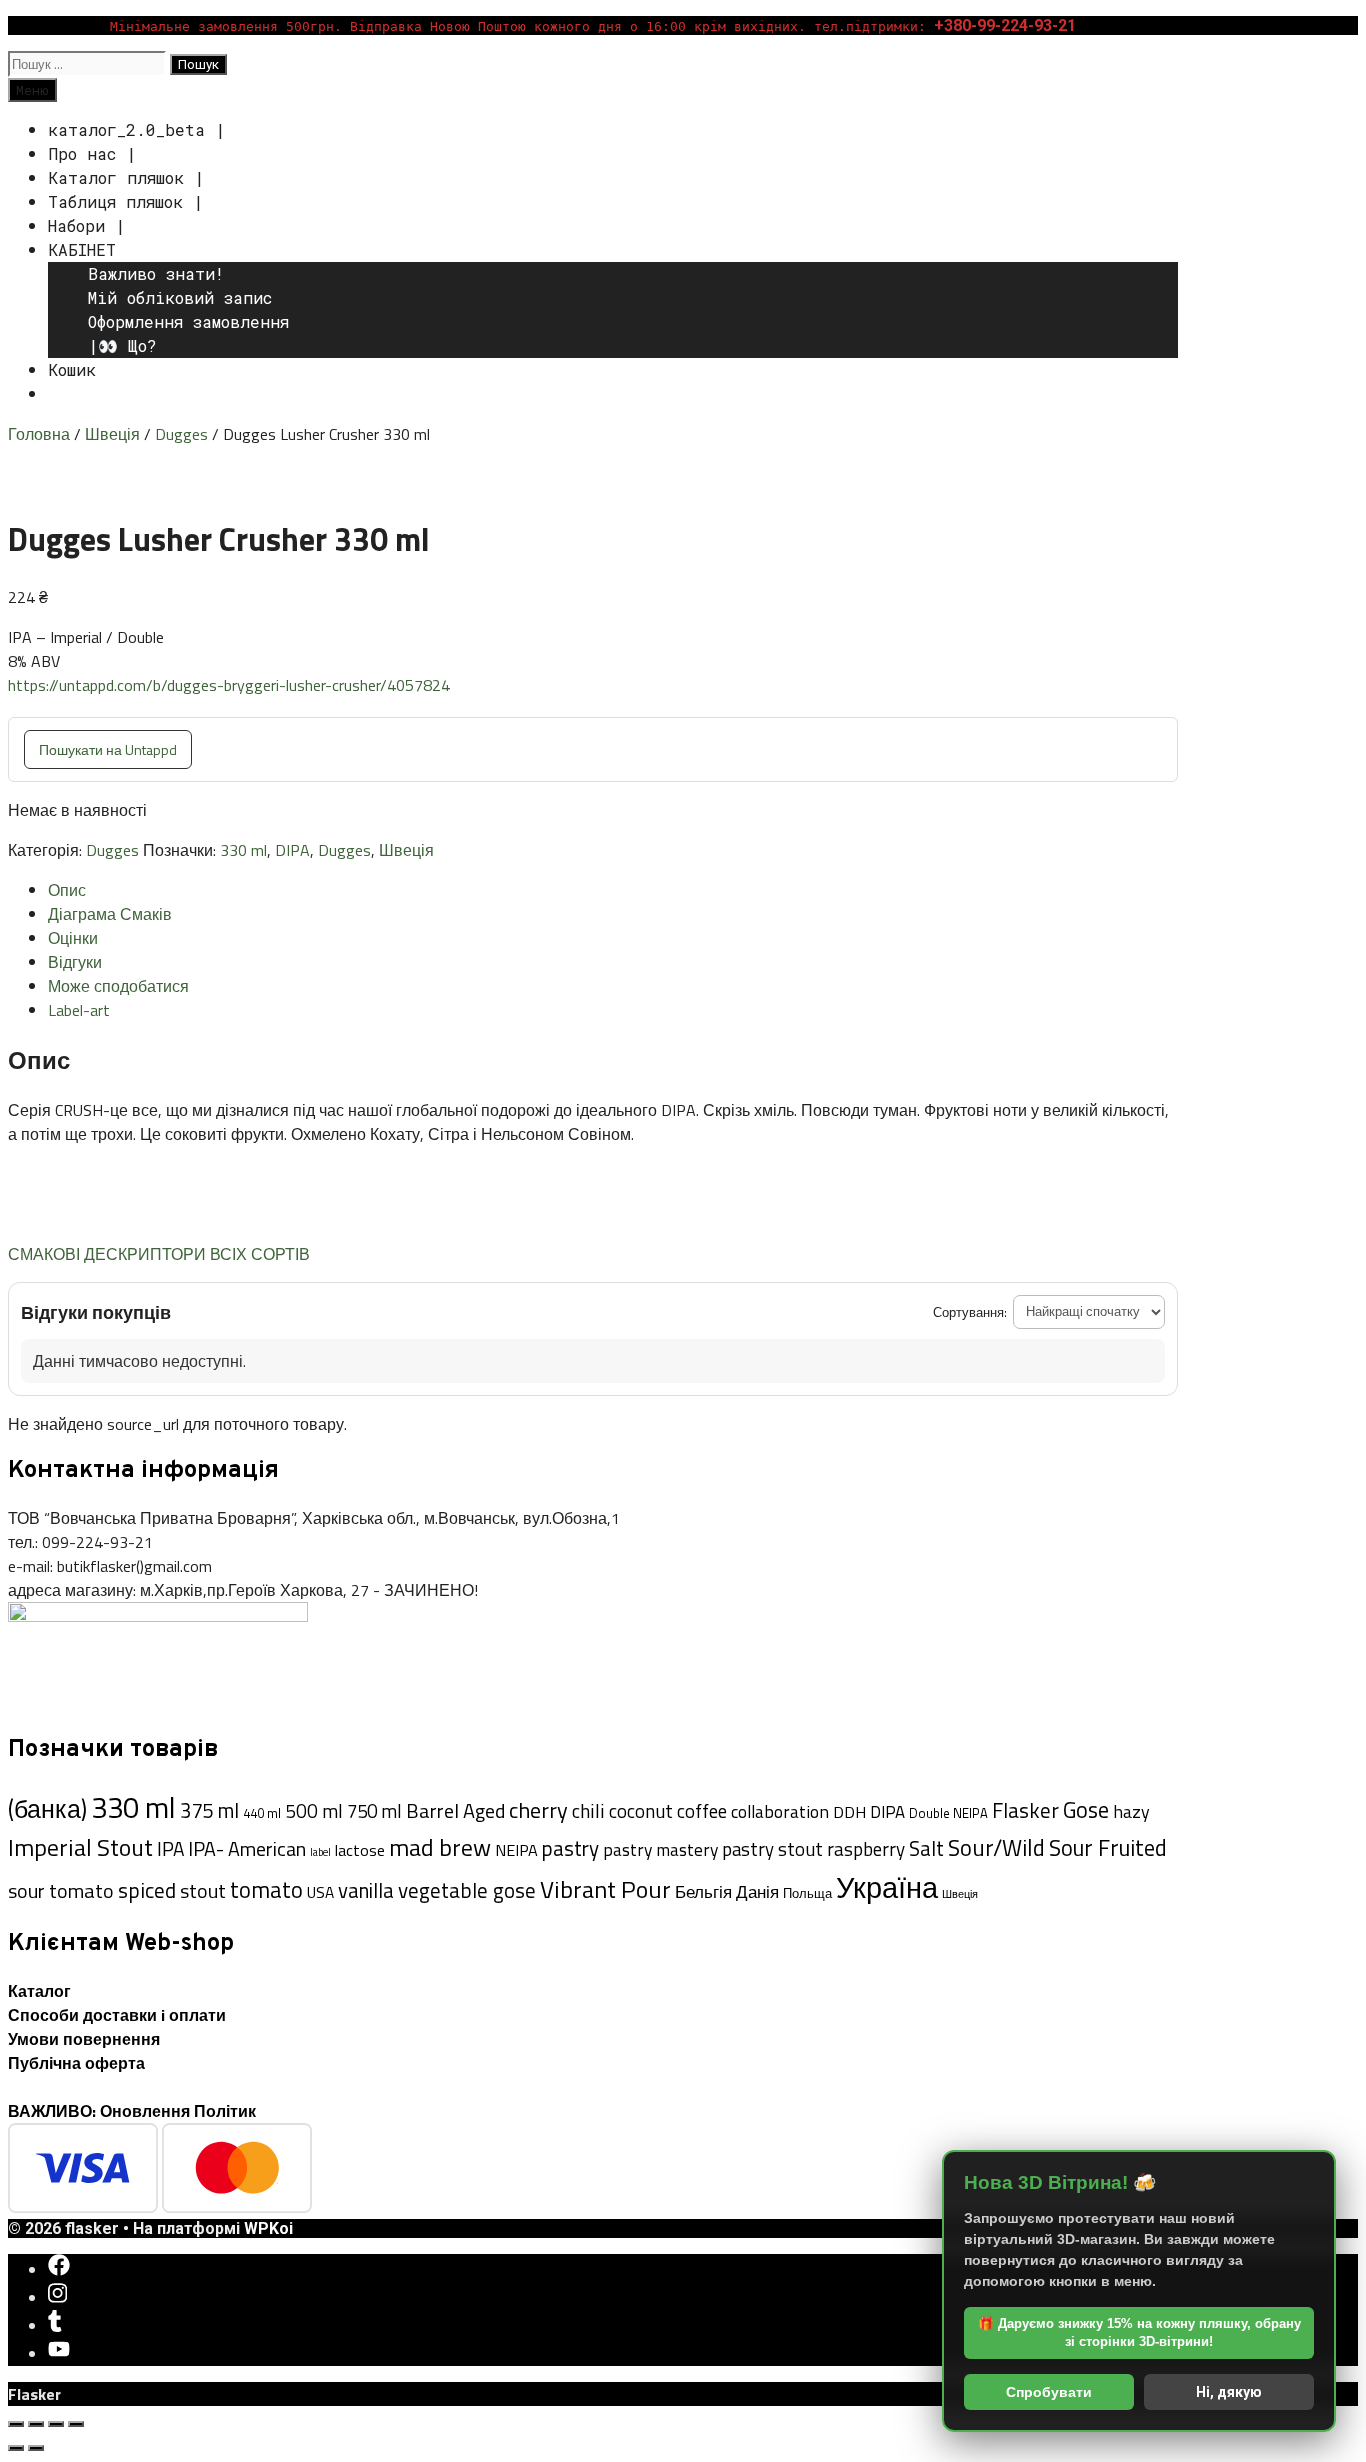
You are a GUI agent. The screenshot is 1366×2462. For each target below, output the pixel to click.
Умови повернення (84, 2039)
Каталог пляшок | (126, 177)
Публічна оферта (76, 2063)
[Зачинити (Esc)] (76, 2424)
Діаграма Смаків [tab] (110, 914)
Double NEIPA (948, 1813)
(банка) (47, 1809)
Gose (1086, 1810)
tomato (266, 1890)
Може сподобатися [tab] (118, 986)
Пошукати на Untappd (108, 749)
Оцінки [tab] (73, 938)
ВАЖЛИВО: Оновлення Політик (132, 2111)
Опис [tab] (67, 890)
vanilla (366, 1890)
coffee (702, 1811)
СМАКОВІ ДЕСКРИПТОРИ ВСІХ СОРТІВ (159, 1254)
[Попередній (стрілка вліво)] (16, 2448)
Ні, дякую (1229, 2392)
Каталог (39, 1991)
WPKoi (268, 2228)
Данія (757, 1891)
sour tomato (61, 1890)
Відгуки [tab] (75, 962)
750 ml (374, 1811)
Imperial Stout (80, 1847)
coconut (641, 1811)
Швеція (112, 434)
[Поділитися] (56, 2424)
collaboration (780, 1811)
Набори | (86, 225)
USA (320, 1892)
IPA (170, 1848)
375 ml (209, 1810)
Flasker (1025, 1810)
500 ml (314, 1811)
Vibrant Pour (605, 1889)
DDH (849, 1812)
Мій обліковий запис (180, 297)
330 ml (243, 850)
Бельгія (703, 1892)
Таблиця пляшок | (125, 201)
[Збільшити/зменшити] (16, 2424)
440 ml (262, 1813)
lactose (360, 1850)
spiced (147, 1890)
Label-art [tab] (79, 1010)
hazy (1131, 1811)
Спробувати (1049, 2392)
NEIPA (516, 1850)
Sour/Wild (996, 1847)
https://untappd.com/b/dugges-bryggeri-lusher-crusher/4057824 (229, 685)
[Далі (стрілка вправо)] (36, 2448)
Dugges (181, 434)
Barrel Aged (455, 1810)
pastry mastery (660, 1849)
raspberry (866, 1849)
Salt (926, 1848)
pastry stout (772, 1849)
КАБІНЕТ (82, 249)
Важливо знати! (156, 273)
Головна (39, 434)
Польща (807, 1893)
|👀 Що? (122, 345)
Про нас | (92, 153)
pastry (570, 1848)
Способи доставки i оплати (117, 2015)
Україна (887, 1887)
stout (203, 1890)
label (320, 1852)
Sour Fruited (1108, 1848)
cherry (538, 1810)
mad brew (440, 1847)
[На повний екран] (36, 2424)
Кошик (72, 369)
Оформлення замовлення (188, 321)
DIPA (292, 850)
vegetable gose (467, 1890)
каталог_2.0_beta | (136, 129)
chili (588, 1810)
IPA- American (247, 1849)
